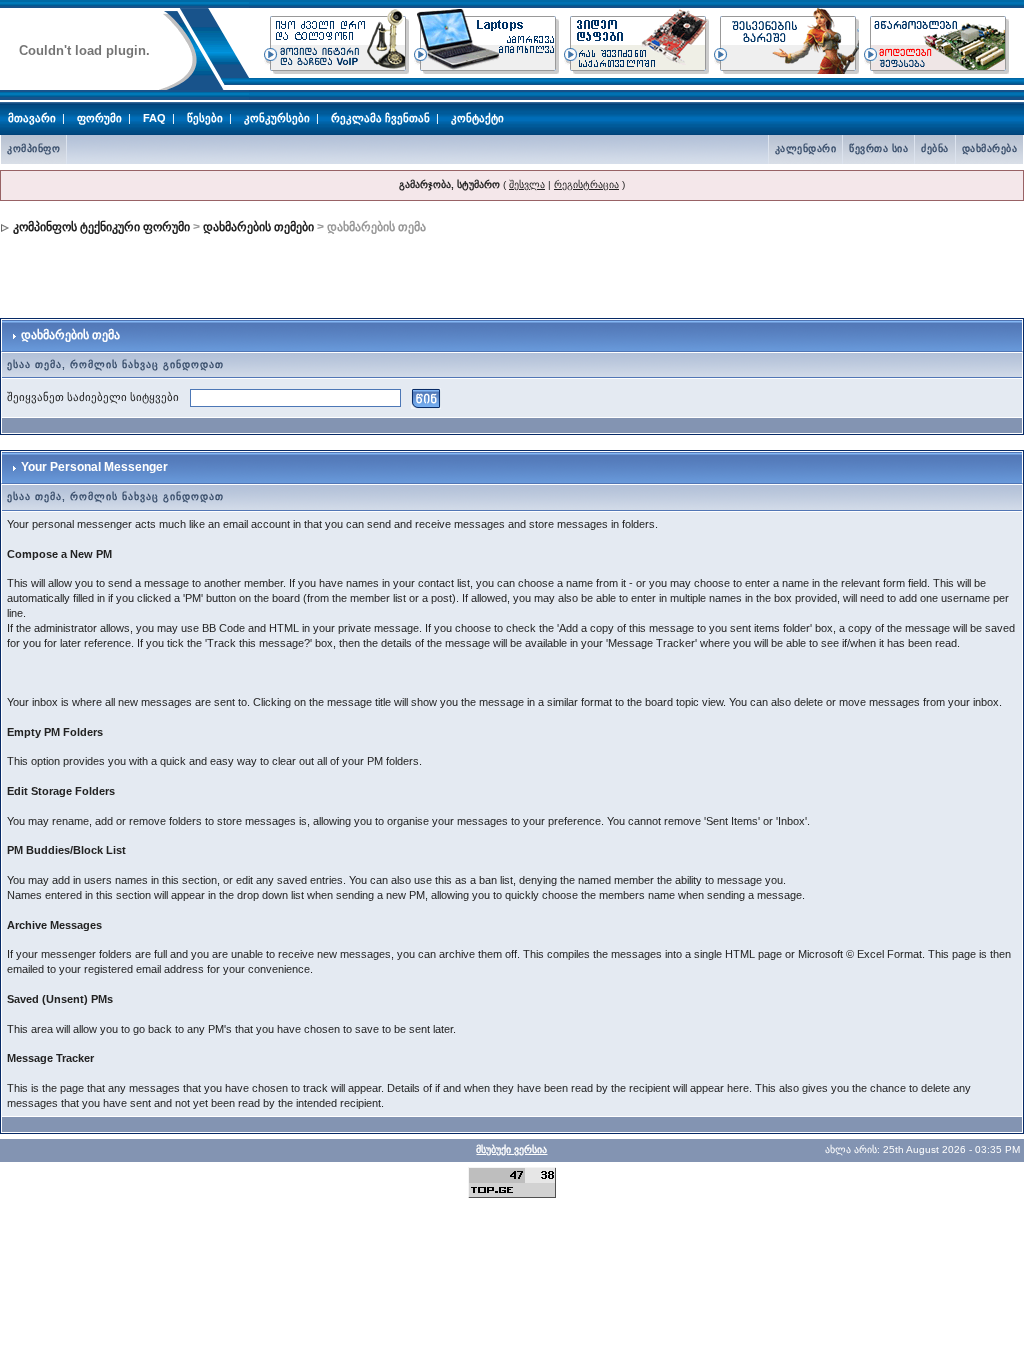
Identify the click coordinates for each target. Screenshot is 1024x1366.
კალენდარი (806, 148)
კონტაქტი (477, 118)
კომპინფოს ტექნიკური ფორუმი (101, 227)
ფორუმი (99, 118)
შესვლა (527, 184)
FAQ (154, 118)
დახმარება (990, 148)
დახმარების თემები (258, 227)
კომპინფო (33, 148)
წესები (205, 118)
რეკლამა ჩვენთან (380, 118)
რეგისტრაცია (586, 184)
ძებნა (935, 148)
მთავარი (32, 118)
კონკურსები (277, 118)
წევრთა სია (878, 148)
